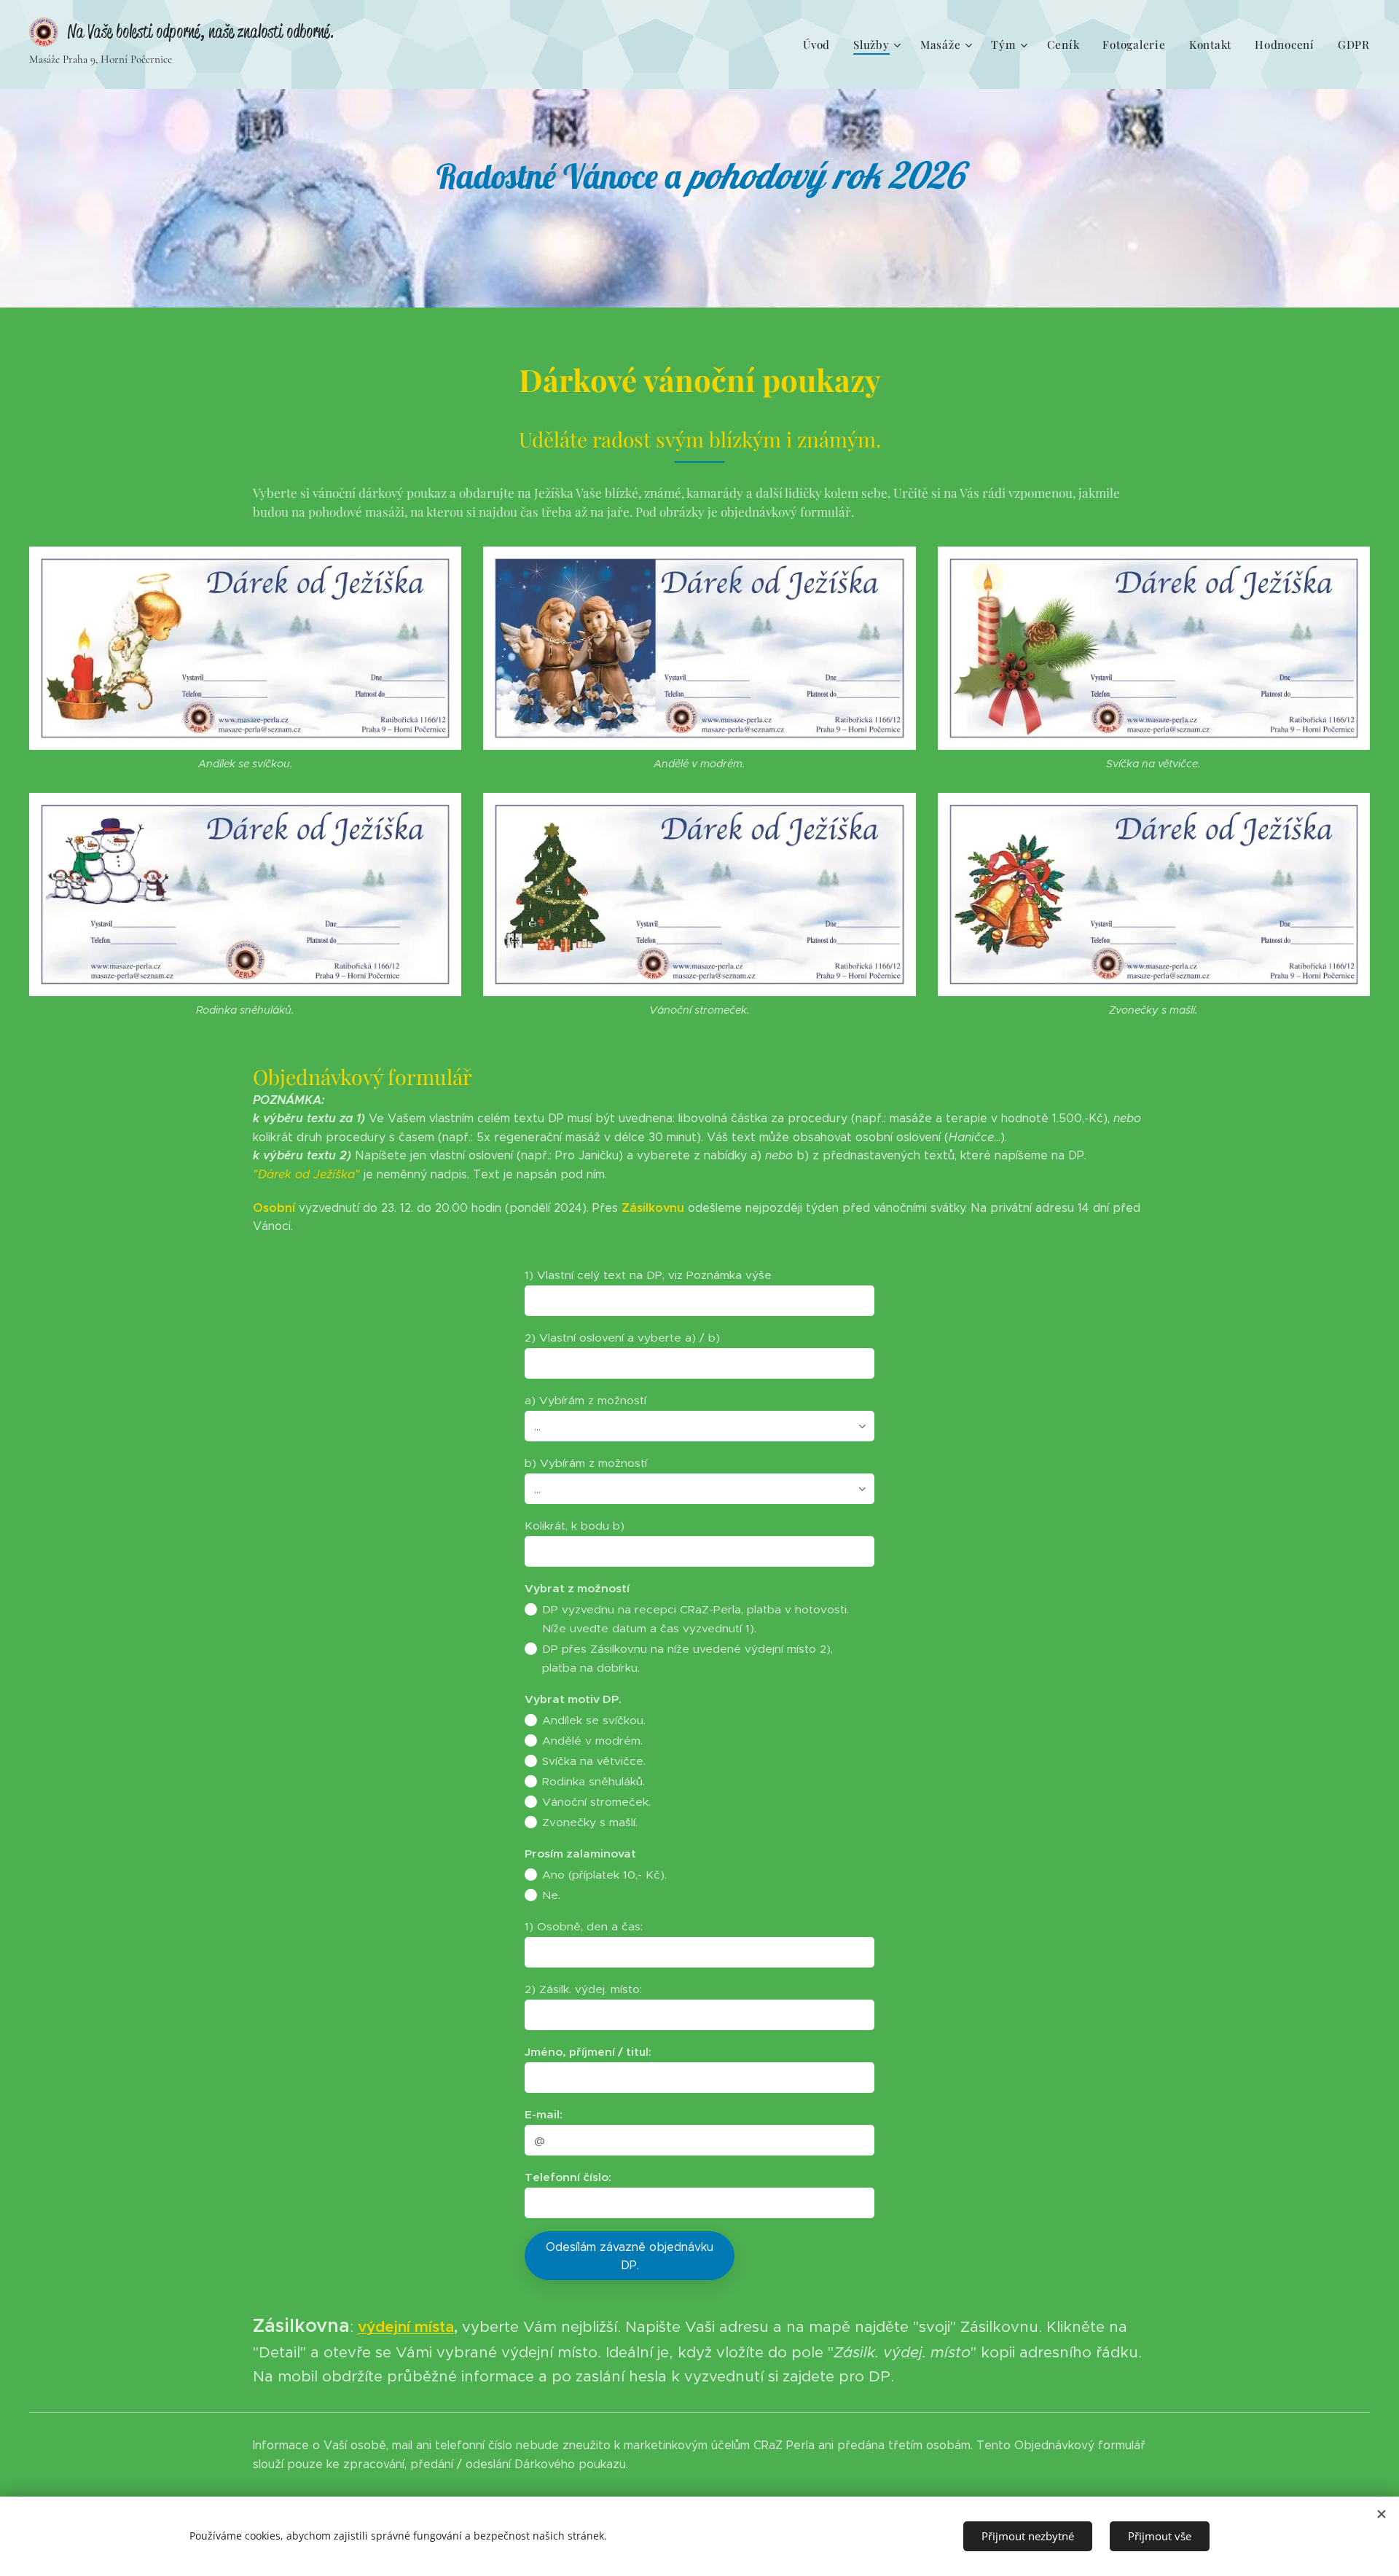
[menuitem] (820, 44)
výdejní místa (406, 2327)
